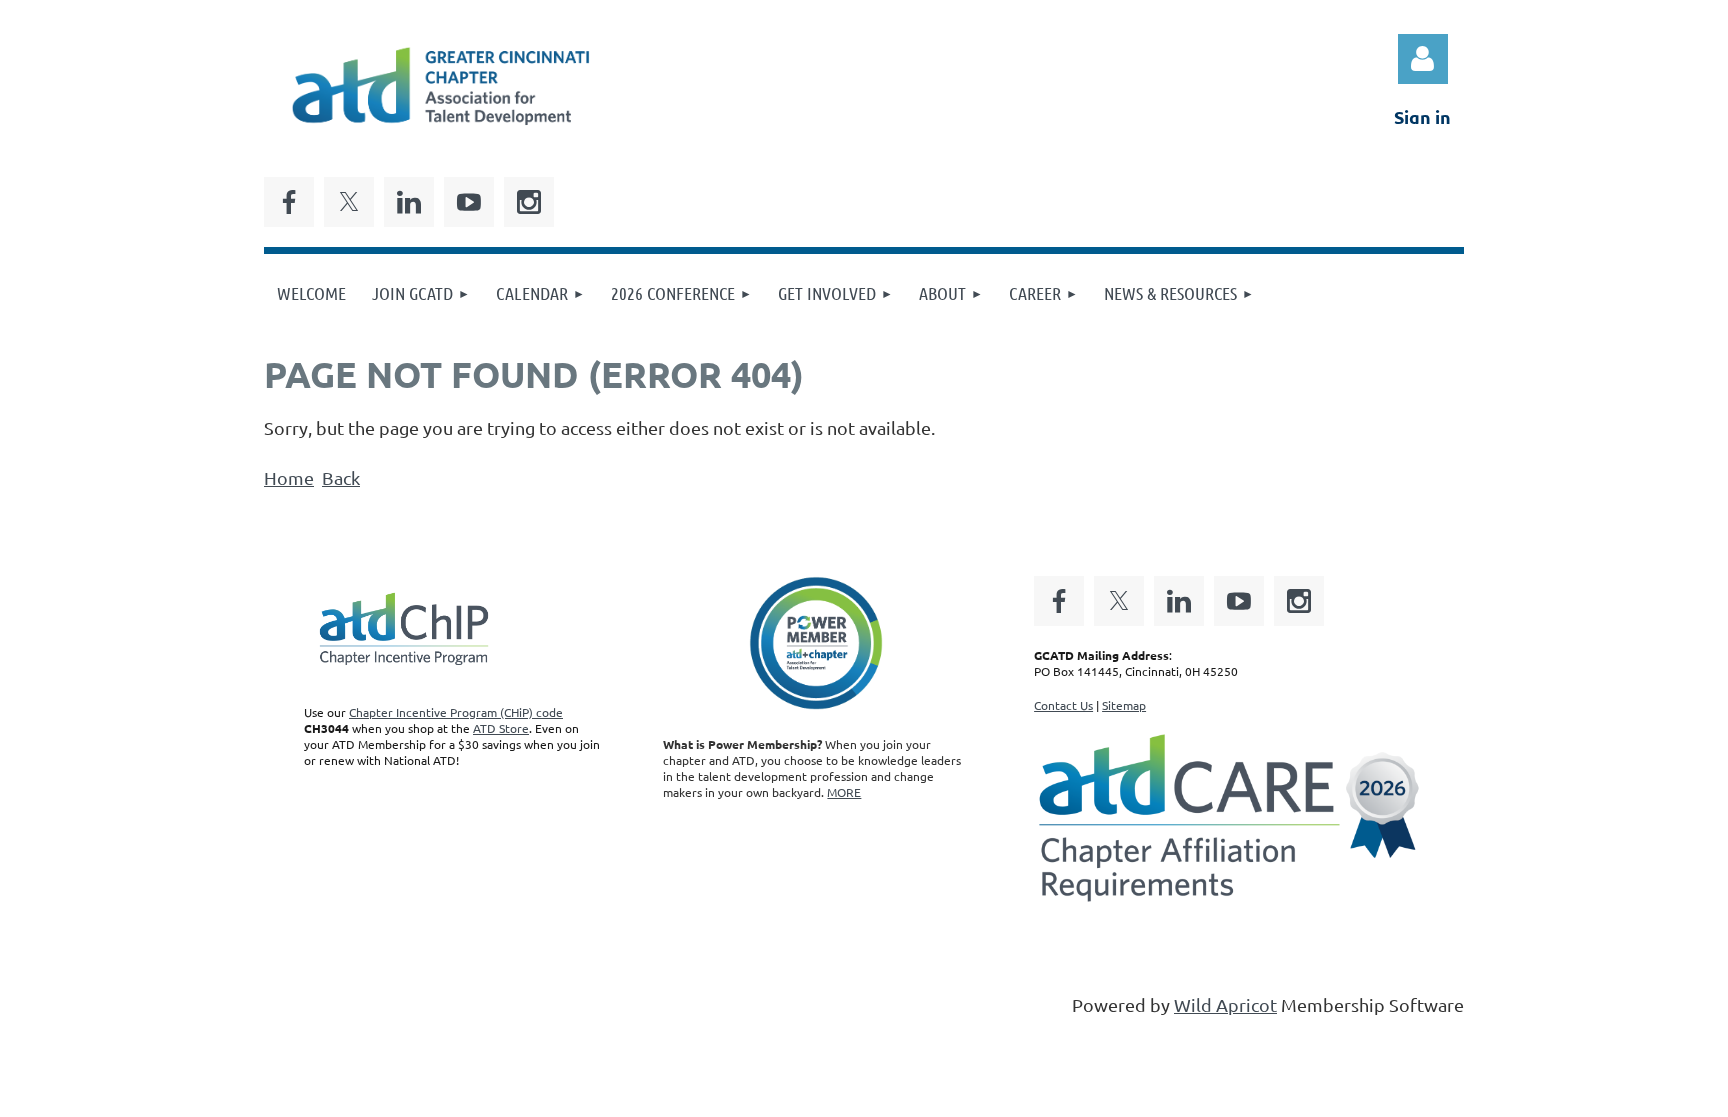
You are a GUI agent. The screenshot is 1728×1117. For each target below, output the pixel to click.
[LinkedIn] (409, 202)
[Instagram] (529, 202)
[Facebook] (289, 202)
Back (341, 477)
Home (289, 477)
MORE (844, 792)
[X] (349, 202)
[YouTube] (469, 202)
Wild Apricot (1225, 1004)
